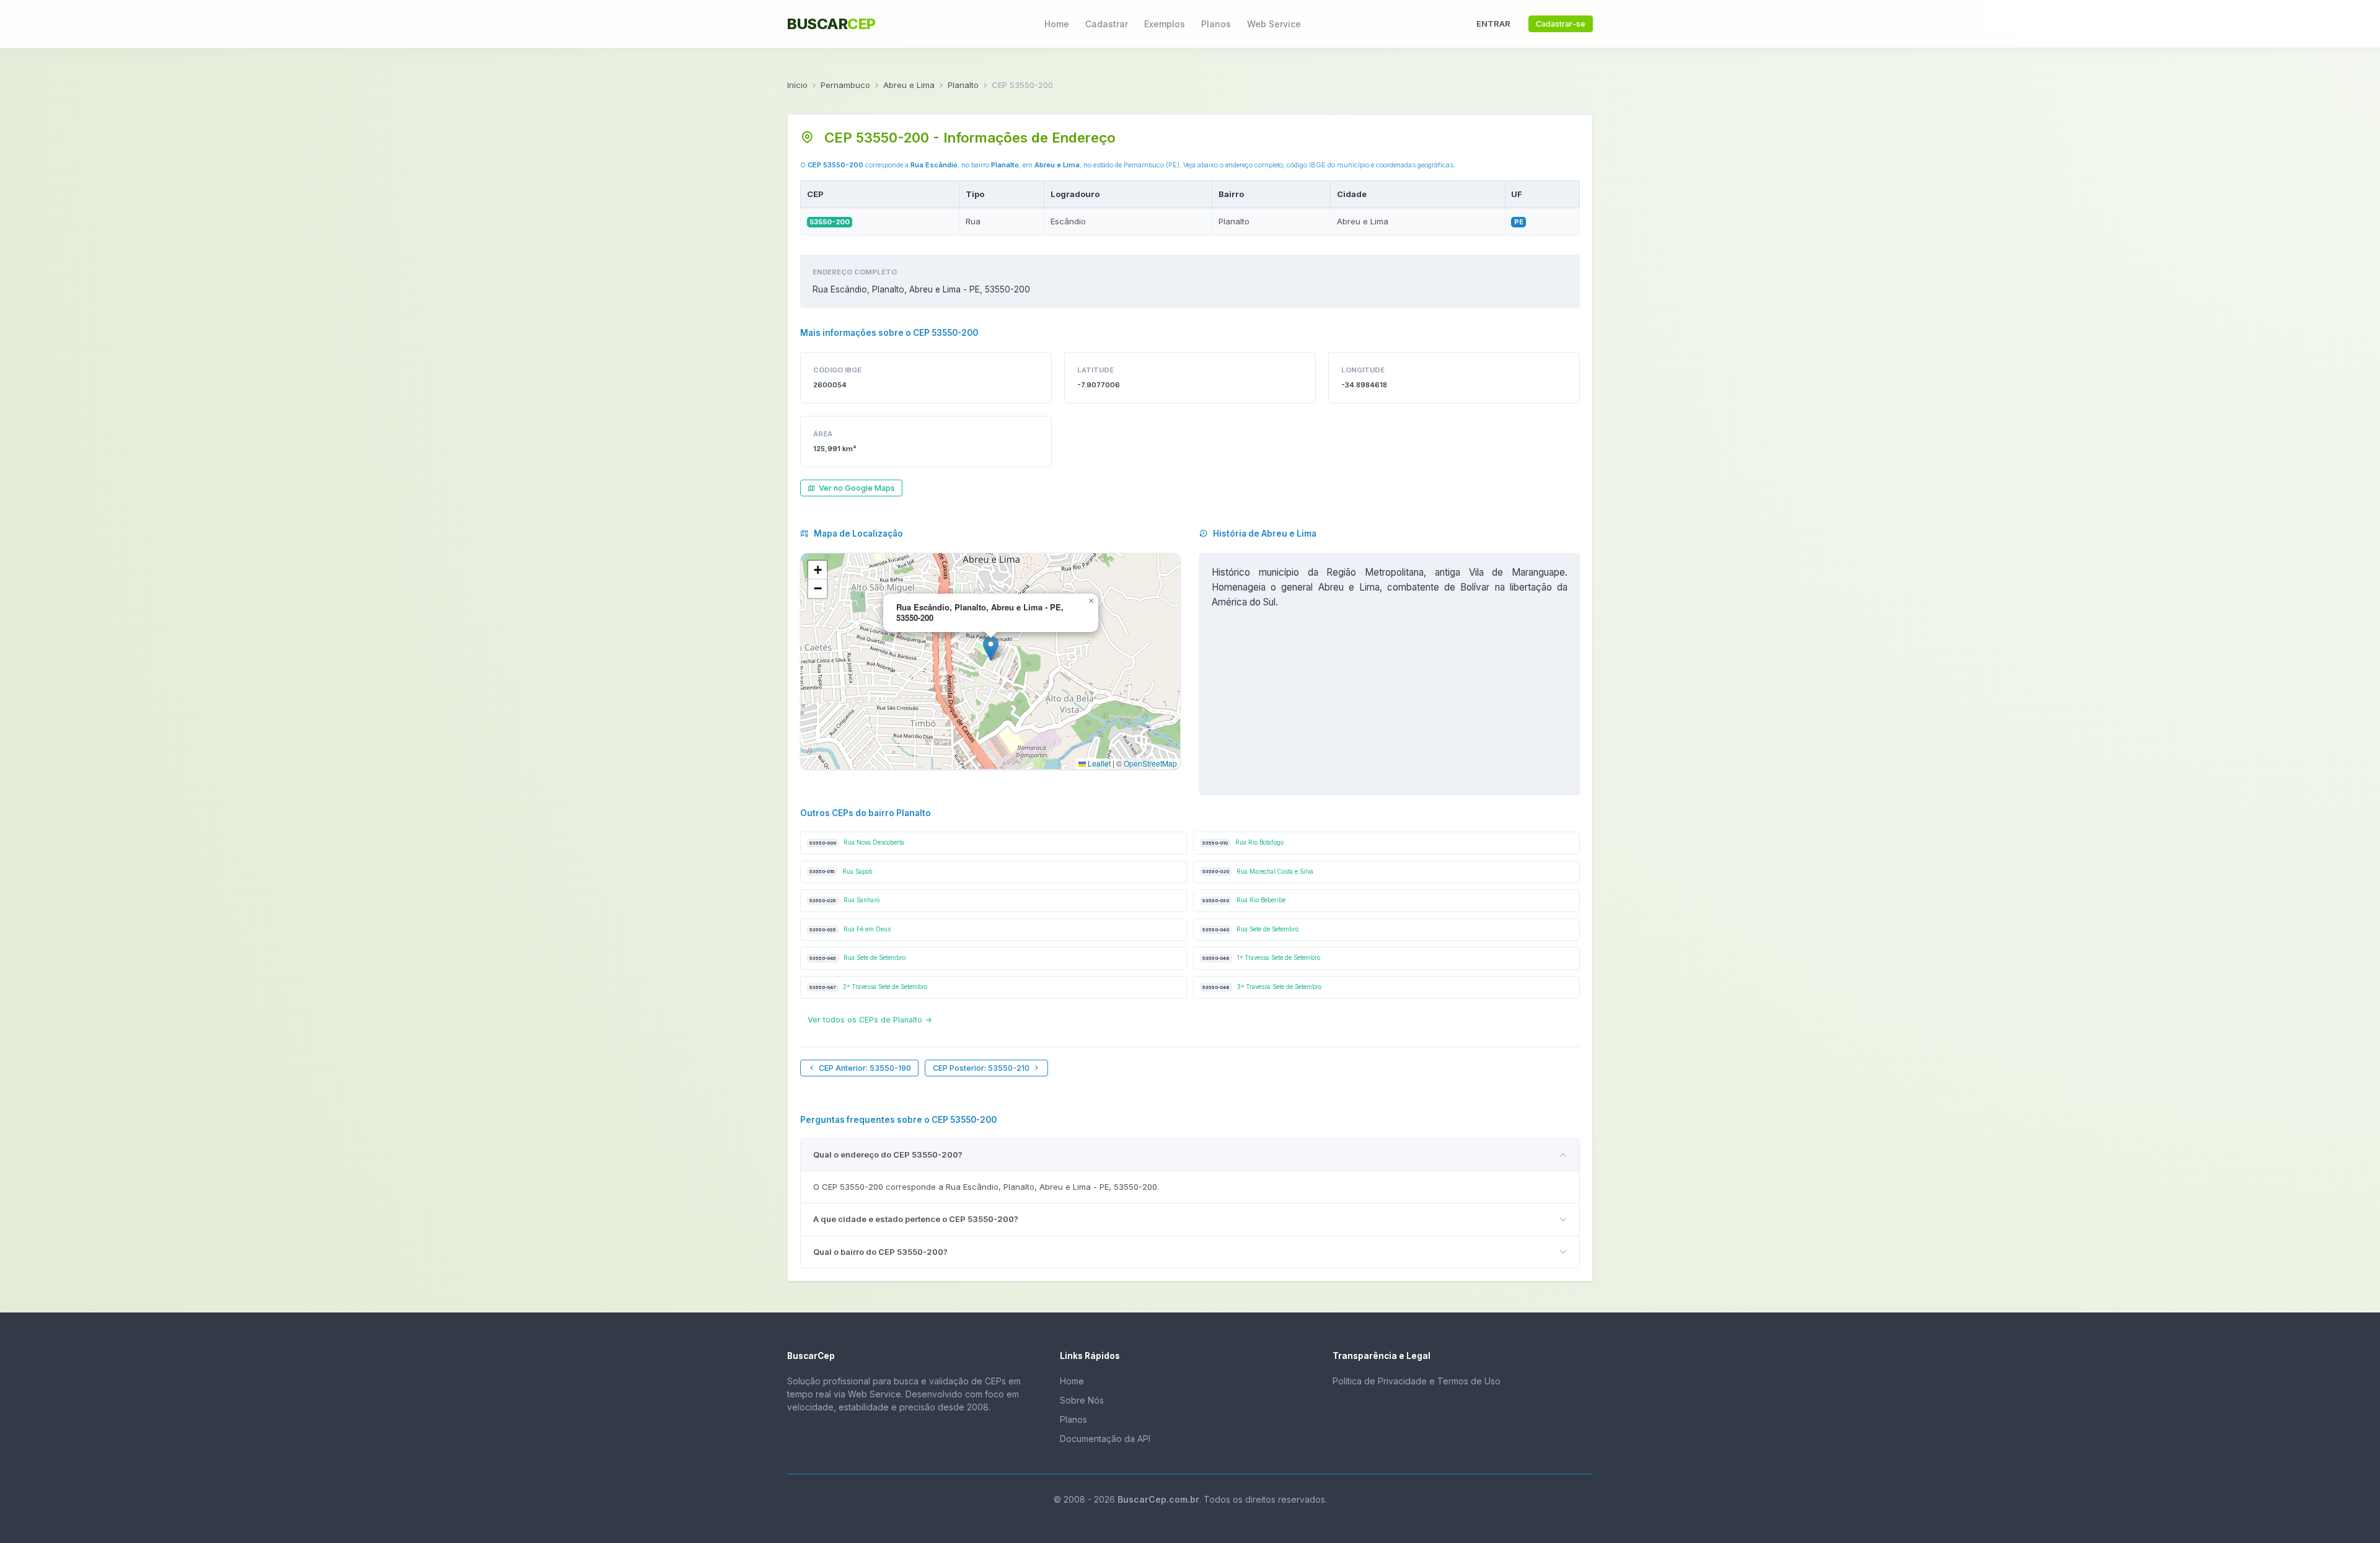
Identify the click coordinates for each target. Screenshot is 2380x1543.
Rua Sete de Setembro (1250, 929)
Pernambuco (845, 85)
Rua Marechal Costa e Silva (1258, 872)
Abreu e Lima (909, 85)
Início (797, 85)
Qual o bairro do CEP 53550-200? (880, 1252)
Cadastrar (1107, 24)
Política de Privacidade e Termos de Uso (1417, 1381)
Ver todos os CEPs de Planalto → (870, 1020)
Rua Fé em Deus (850, 929)
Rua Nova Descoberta (857, 842)
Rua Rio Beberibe (1244, 900)
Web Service (1274, 24)
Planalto (963, 85)
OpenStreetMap (1150, 763)
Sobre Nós (1082, 1400)
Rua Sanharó (844, 900)
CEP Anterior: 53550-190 (865, 1068)
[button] (991, 648)
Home (1057, 24)
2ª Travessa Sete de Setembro (868, 987)
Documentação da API (1105, 1439)
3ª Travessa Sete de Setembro (1262, 987)
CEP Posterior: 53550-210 (981, 1068)
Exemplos (1165, 24)
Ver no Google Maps (857, 488)
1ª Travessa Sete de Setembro (1261, 958)
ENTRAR (1493, 24)
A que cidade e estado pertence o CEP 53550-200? (916, 1219)
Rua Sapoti (841, 872)
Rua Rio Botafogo (1243, 842)
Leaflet (1098, 763)
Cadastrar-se (1561, 24)
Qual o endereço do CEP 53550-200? (888, 1154)
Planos (1216, 24)
